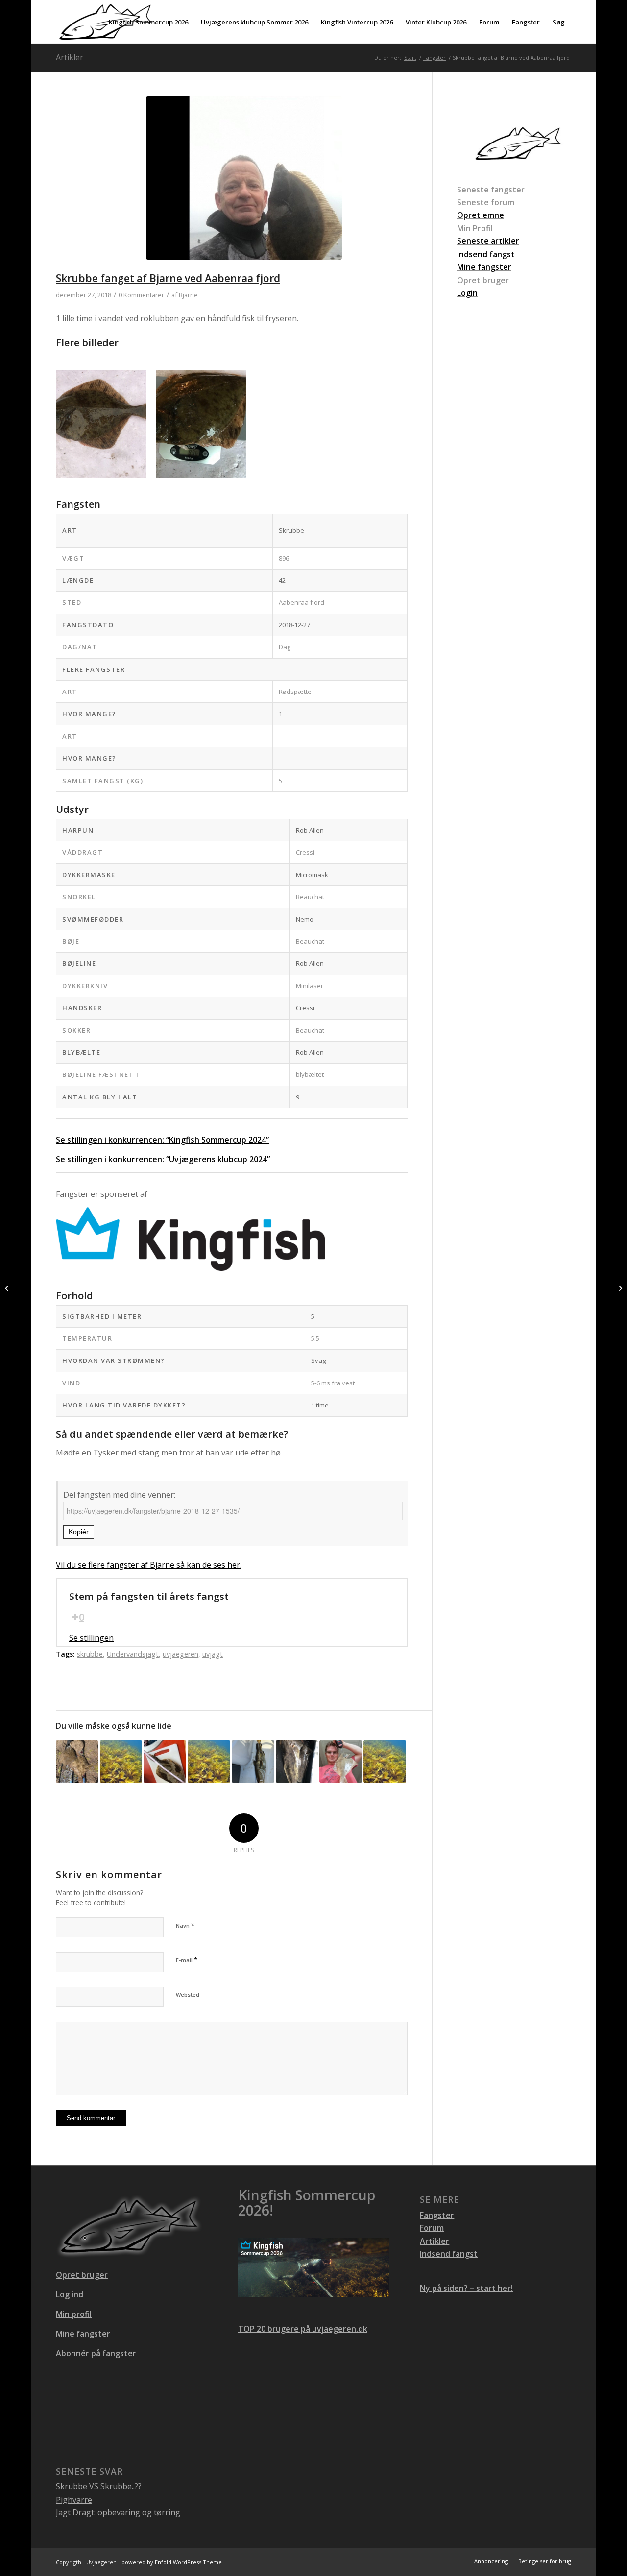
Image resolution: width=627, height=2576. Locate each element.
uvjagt (213, 1654)
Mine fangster (83, 2334)
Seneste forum (486, 202)
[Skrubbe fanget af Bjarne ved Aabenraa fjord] (244, 184)
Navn (185, 1925)
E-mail (187, 1960)
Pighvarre (74, 2500)
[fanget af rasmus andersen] (209, 1761)
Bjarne (188, 295)
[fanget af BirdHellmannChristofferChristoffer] (121, 1761)
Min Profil (475, 228)
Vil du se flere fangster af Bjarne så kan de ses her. (149, 1565)
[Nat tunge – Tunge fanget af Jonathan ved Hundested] (297, 1761)
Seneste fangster (491, 190)
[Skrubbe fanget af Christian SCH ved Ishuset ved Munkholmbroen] (619, 1288)
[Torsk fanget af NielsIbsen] (253, 1761)
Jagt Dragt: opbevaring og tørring (118, 2512)
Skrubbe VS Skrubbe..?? (99, 2486)
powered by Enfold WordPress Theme (172, 2562)
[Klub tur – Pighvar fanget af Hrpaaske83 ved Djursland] (385, 1761)
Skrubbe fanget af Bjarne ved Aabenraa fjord (168, 278)
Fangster (437, 2215)
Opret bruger (483, 280)
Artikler (70, 57)
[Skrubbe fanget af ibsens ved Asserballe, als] (8, 1288)
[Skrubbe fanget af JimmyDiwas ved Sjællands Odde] (165, 1761)
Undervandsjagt (133, 1654)
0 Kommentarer (141, 295)
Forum (432, 2228)
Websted (188, 1994)
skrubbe (90, 1654)
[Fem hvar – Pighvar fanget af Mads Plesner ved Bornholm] (77, 1761)
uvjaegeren (181, 1654)
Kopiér (79, 1532)
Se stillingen (91, 1638)
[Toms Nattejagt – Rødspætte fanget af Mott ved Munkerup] (341, 1761)
